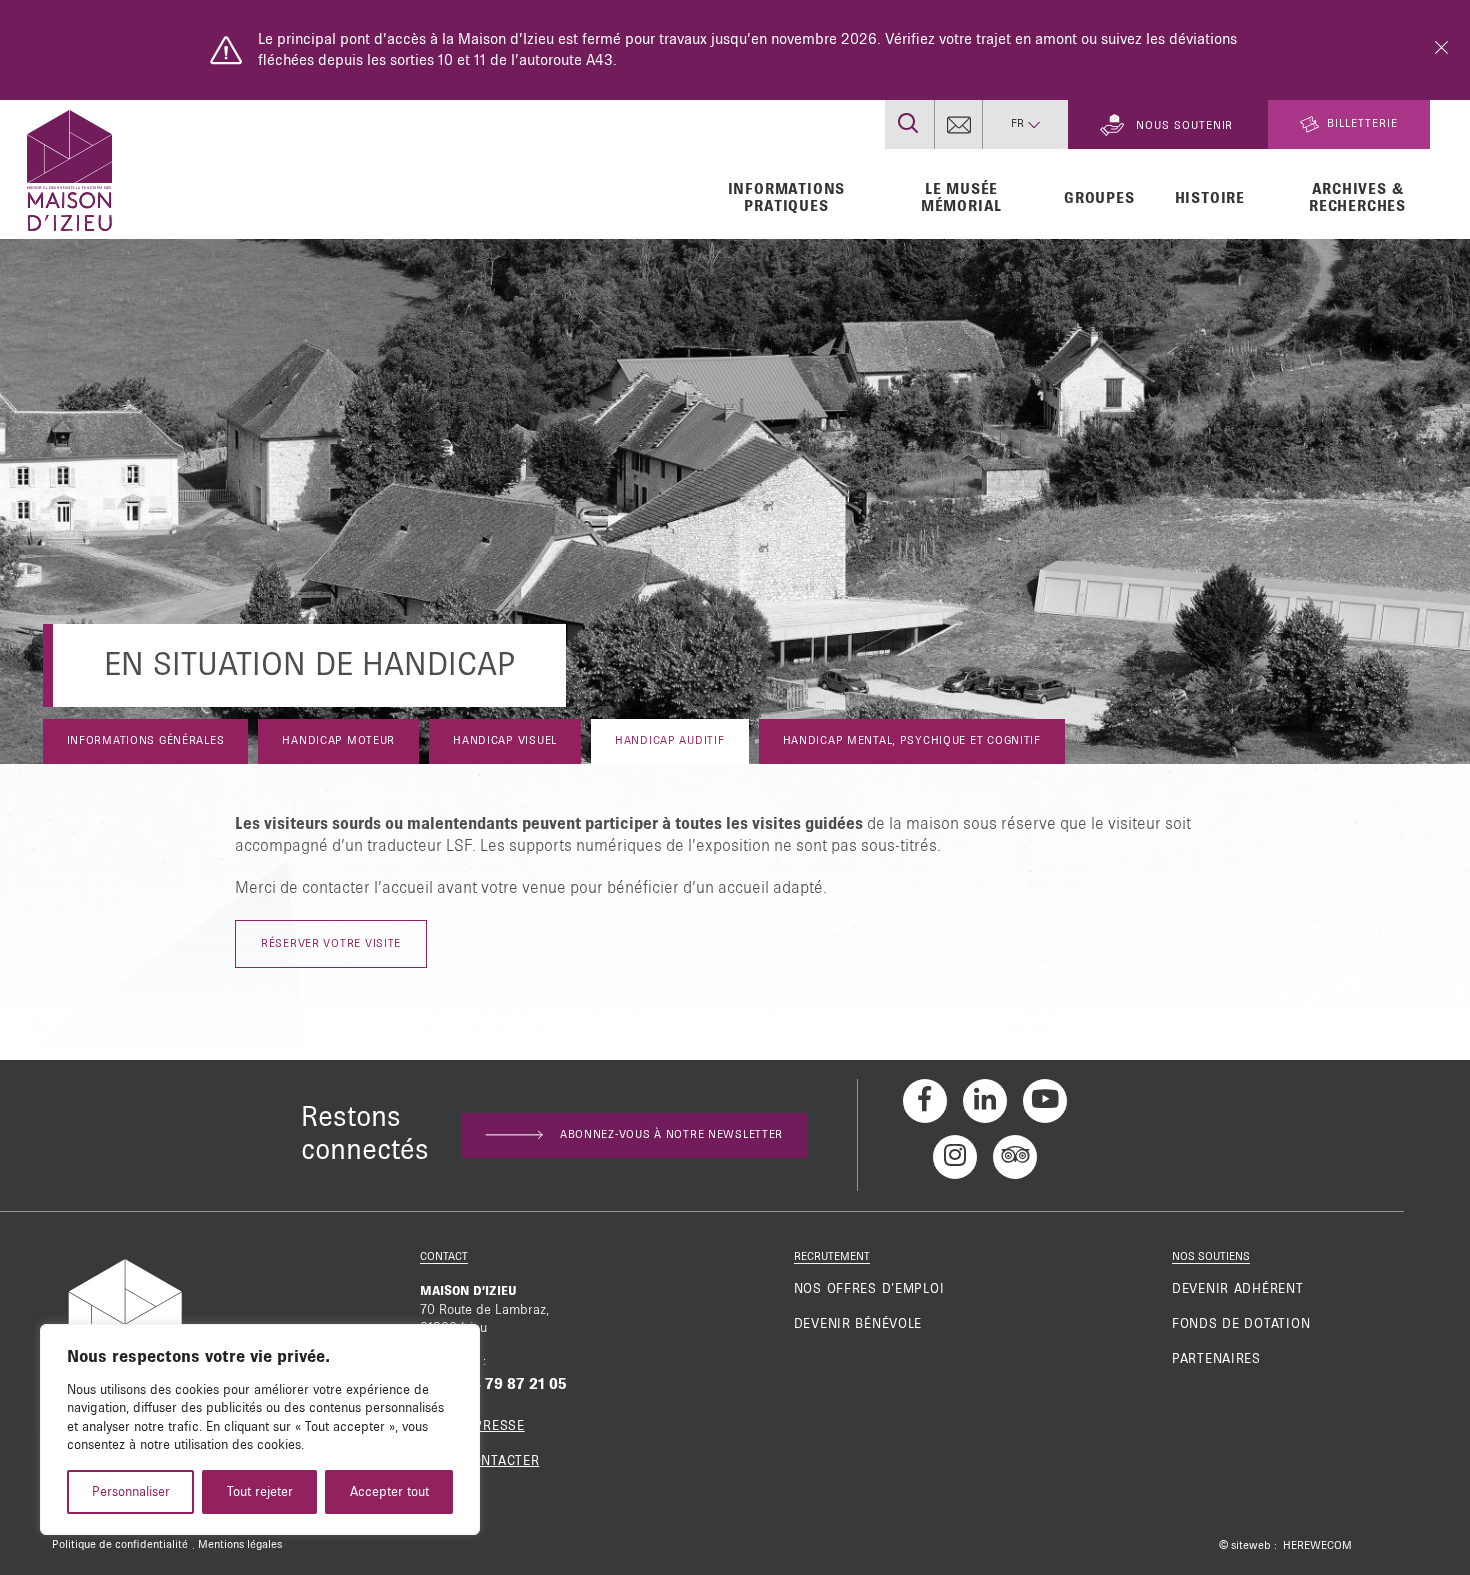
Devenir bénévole (858, 1324)
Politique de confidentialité (120, 1545)
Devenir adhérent (1238, 1289)
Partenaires (1216, 1359)
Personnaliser (131, 1492)
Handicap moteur (338, 741)
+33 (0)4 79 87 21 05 (493, 1384)
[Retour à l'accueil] (69, 168)
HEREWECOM (1317, 1546)
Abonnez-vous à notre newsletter (671, 1135)
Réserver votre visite (331, 944)
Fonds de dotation (1241, 1324)
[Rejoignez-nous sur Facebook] (925, 1101)
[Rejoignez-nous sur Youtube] (1045, 1101)
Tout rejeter (260, 1492)
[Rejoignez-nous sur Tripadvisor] (1015, 1157)
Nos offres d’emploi (869, 1289)
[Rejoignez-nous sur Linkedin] (985, 1101)
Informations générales (146, 741)
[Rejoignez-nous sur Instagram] (955, 1157)
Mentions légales (240, 1545)
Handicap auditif (670, 741)
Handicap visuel (505, 741)
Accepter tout (389, 1492)
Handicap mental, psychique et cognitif (912, 741)
